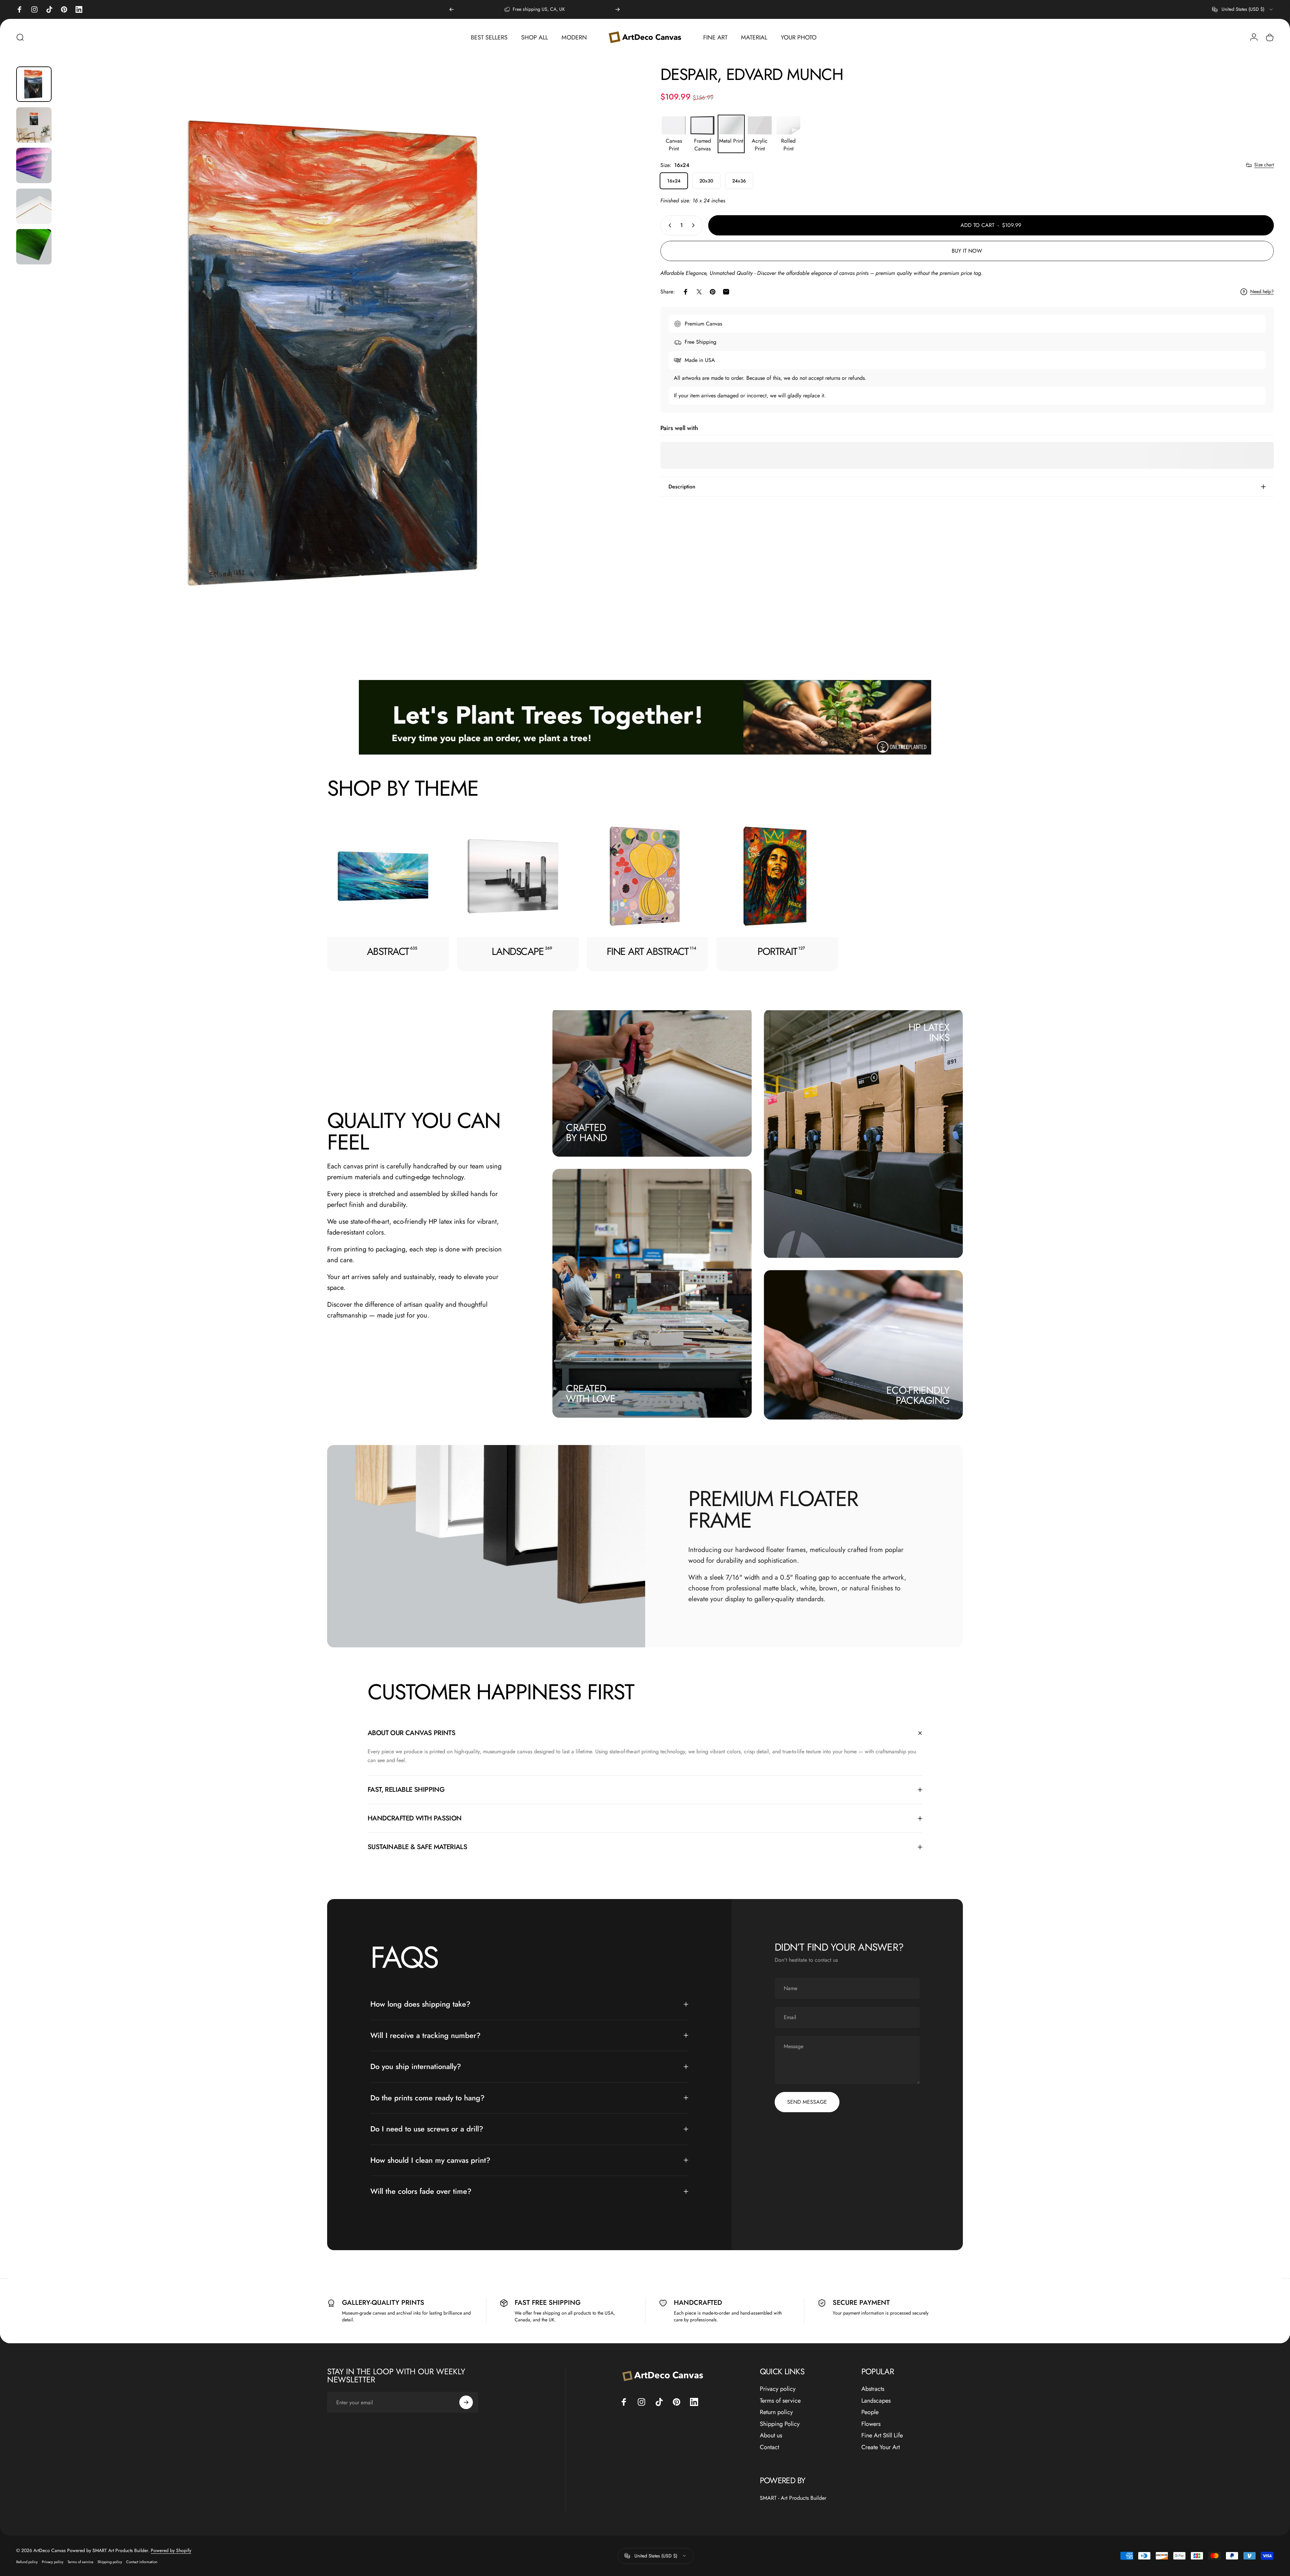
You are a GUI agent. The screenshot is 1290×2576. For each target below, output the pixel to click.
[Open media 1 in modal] (343, 353)
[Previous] (452, 9)
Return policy (776, 2412)
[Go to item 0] (34, 84)
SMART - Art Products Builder (793, 2498)
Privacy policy (778, 2389)
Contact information (142, 2562)
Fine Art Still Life (882, 2436)
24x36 (739, 181)
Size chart (1264, 165)
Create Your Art (881, 2447)
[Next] (618, 9)
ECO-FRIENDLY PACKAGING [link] (918, 1395)
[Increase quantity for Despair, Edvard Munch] (695, 225)
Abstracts (873, 2389)
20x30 (706, 181)
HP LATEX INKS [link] (929, 1033)
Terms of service (780, 2401)
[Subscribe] (466, 2402)
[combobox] (1243, 9)
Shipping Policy (780, 2424)
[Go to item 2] (34, 125)
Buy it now (967, 251)
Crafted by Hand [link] (586, 1133)
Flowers (871, 2424)
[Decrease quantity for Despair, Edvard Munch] (668, 225)
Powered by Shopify (171, 2550)
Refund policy (27, 2562)
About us (771, 2436)
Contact (769, 2447)
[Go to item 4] (34, 206)
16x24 (674, 181)
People (870, 2412)
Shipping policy (110, 2562)
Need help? (1262, 292)
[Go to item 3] (34, 165)
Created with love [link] (591, 1394)
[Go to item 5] (34, 247)
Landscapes (876, 2401)
